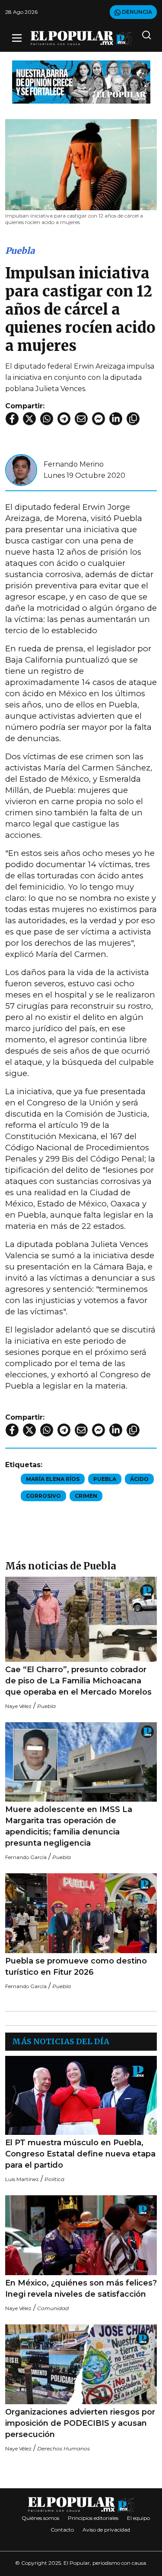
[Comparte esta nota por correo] (81, 419)
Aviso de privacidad (106, 2530)
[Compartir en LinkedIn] (116, 419)
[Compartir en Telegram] (64, 419)
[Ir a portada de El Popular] (81, 38)
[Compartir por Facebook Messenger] (98, 419)
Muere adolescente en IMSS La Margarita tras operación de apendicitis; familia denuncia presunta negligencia (69, 1826)
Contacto (62, 2530)
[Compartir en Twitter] (29, 419)
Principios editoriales (93, 2518)
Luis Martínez (22, 2179)
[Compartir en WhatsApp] (47, 419)
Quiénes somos (40, 2518)
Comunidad (53, 2308)
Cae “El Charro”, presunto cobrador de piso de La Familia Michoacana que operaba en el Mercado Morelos (78, 1681)
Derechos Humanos (64, 2448)
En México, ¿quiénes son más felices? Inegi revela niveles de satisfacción (81, 2289)
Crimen (86, 1496)
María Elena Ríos (53, 1479)
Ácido (139, 1479)
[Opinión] (81, 81)
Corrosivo (43, 1496)
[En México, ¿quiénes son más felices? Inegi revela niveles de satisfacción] (81, 2235)
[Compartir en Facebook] (12, 419)
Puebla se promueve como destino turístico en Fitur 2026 (76, 1967)
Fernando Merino (74, 464)
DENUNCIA (136, 12)
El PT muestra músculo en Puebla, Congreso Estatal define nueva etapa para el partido (80, 2154)
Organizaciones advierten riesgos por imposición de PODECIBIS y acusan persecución (80, 2423)
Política (54, 2179)
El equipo (138, 2518)
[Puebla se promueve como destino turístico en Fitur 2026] (81, 1913)
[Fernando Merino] (21, 469)
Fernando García (26, 1857)
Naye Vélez (18, 1706)
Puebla (20, 251)
